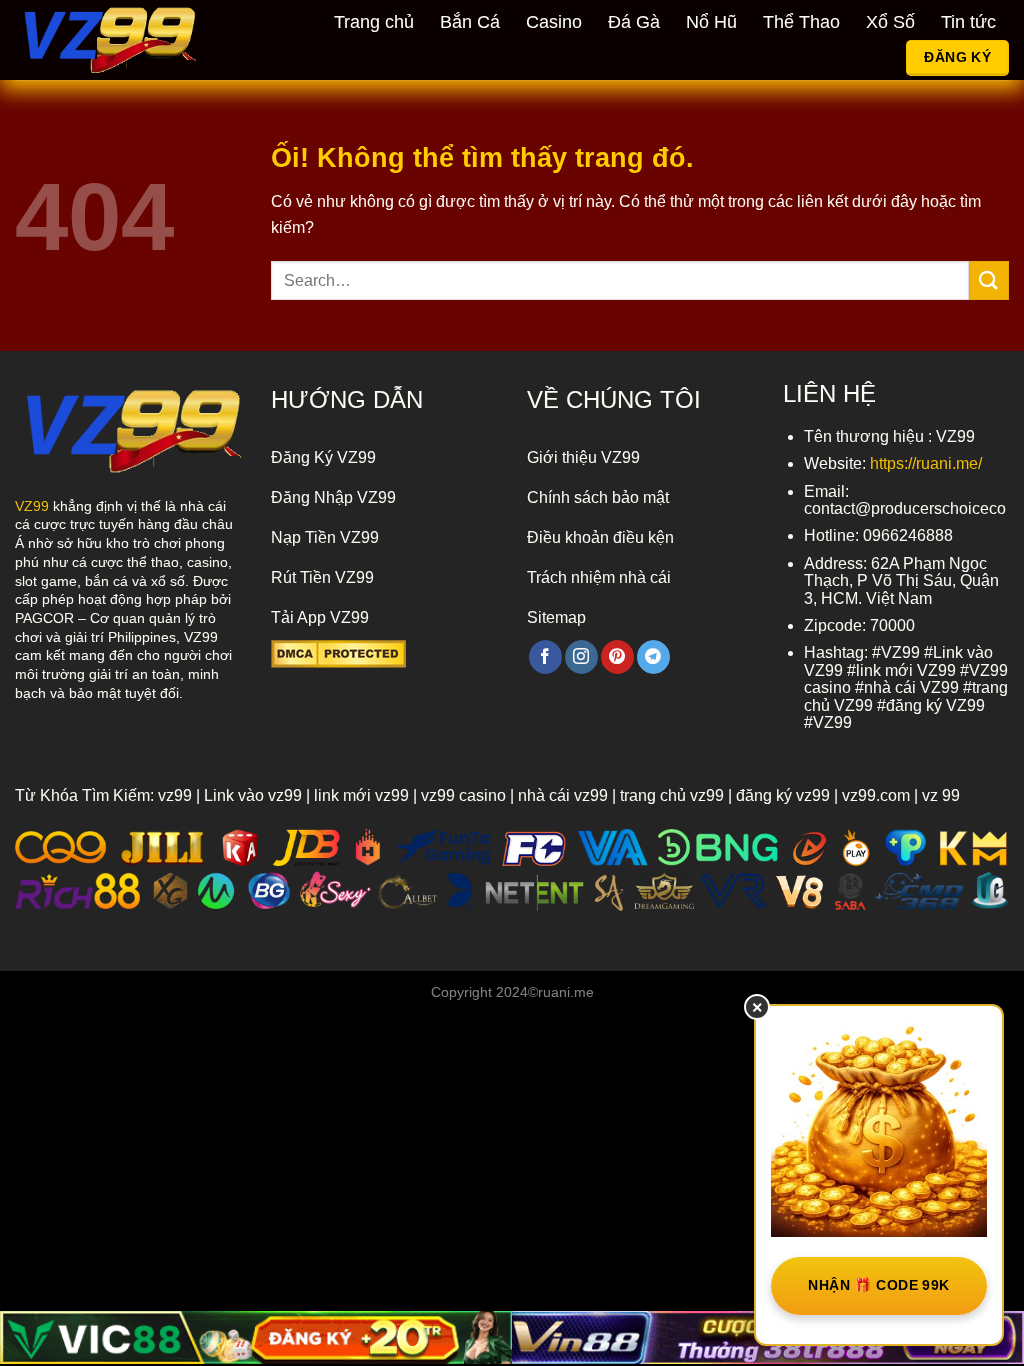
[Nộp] (989, 280)
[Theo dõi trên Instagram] (581, 657)
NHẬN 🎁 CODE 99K (878, 1285)
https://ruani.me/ (926, 463)
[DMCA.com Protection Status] (338, 652)
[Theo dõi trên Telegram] (653, 657)
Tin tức (968, 22)
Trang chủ (374, 22)
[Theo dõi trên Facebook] (545, 657)
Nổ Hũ (711, 22)
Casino (554, 22)
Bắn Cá (470, 22)
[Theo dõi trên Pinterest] (617, 657)
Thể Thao (801, 22)
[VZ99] (123, 40)
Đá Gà (634, 22)
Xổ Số (890, 22)
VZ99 (32, 506)
